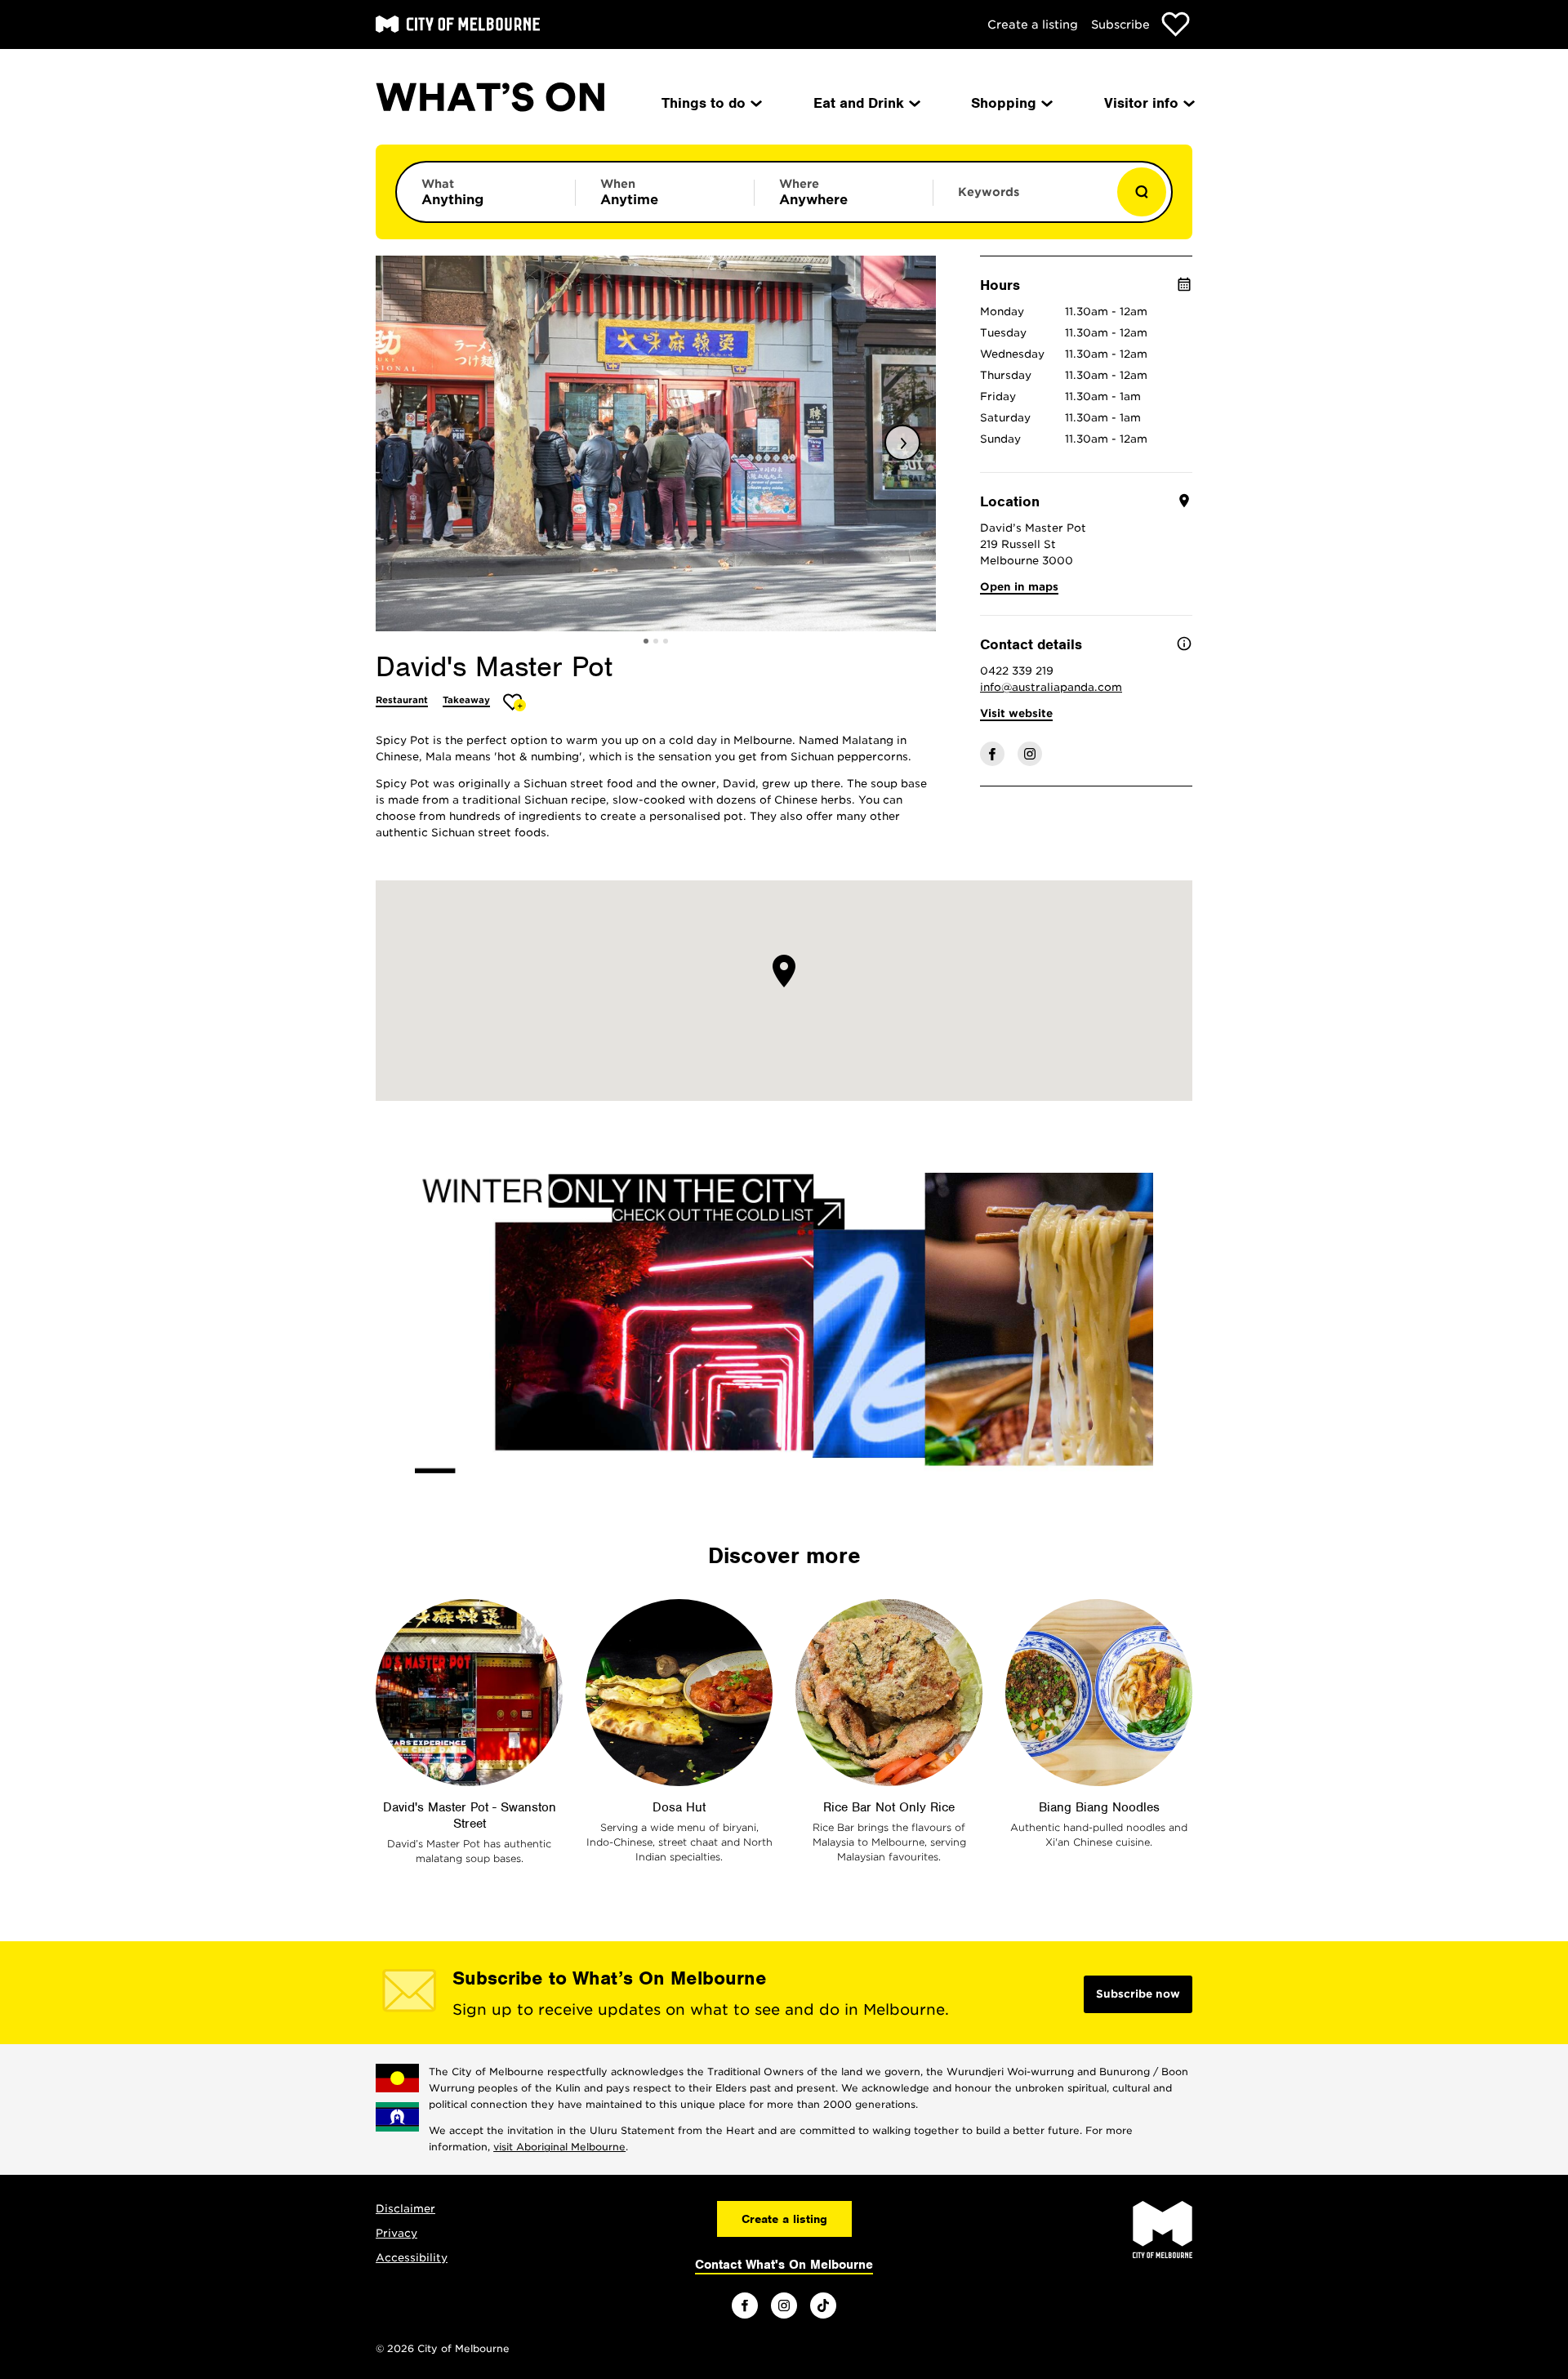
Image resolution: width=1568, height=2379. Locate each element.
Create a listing (1033, 25)
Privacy (396, 2233)
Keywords (989, 192)
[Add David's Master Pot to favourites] (515, 702)
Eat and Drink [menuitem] (859, 103)
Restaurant (402, 700)
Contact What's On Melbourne (784, 2265)
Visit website (1016, 713)
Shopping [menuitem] (1004, 103)
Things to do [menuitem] (704, 103)
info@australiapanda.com (1051, 687)
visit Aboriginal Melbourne (559, 2147)
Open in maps (1019, 587)
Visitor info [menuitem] (1141, 103)
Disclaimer (405, 2209)
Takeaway (466, 700)
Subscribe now (1138, 1994)
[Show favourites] (1176, 24)
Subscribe (1120, 25)
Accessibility (412, 2258)
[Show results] (1142, 192)
